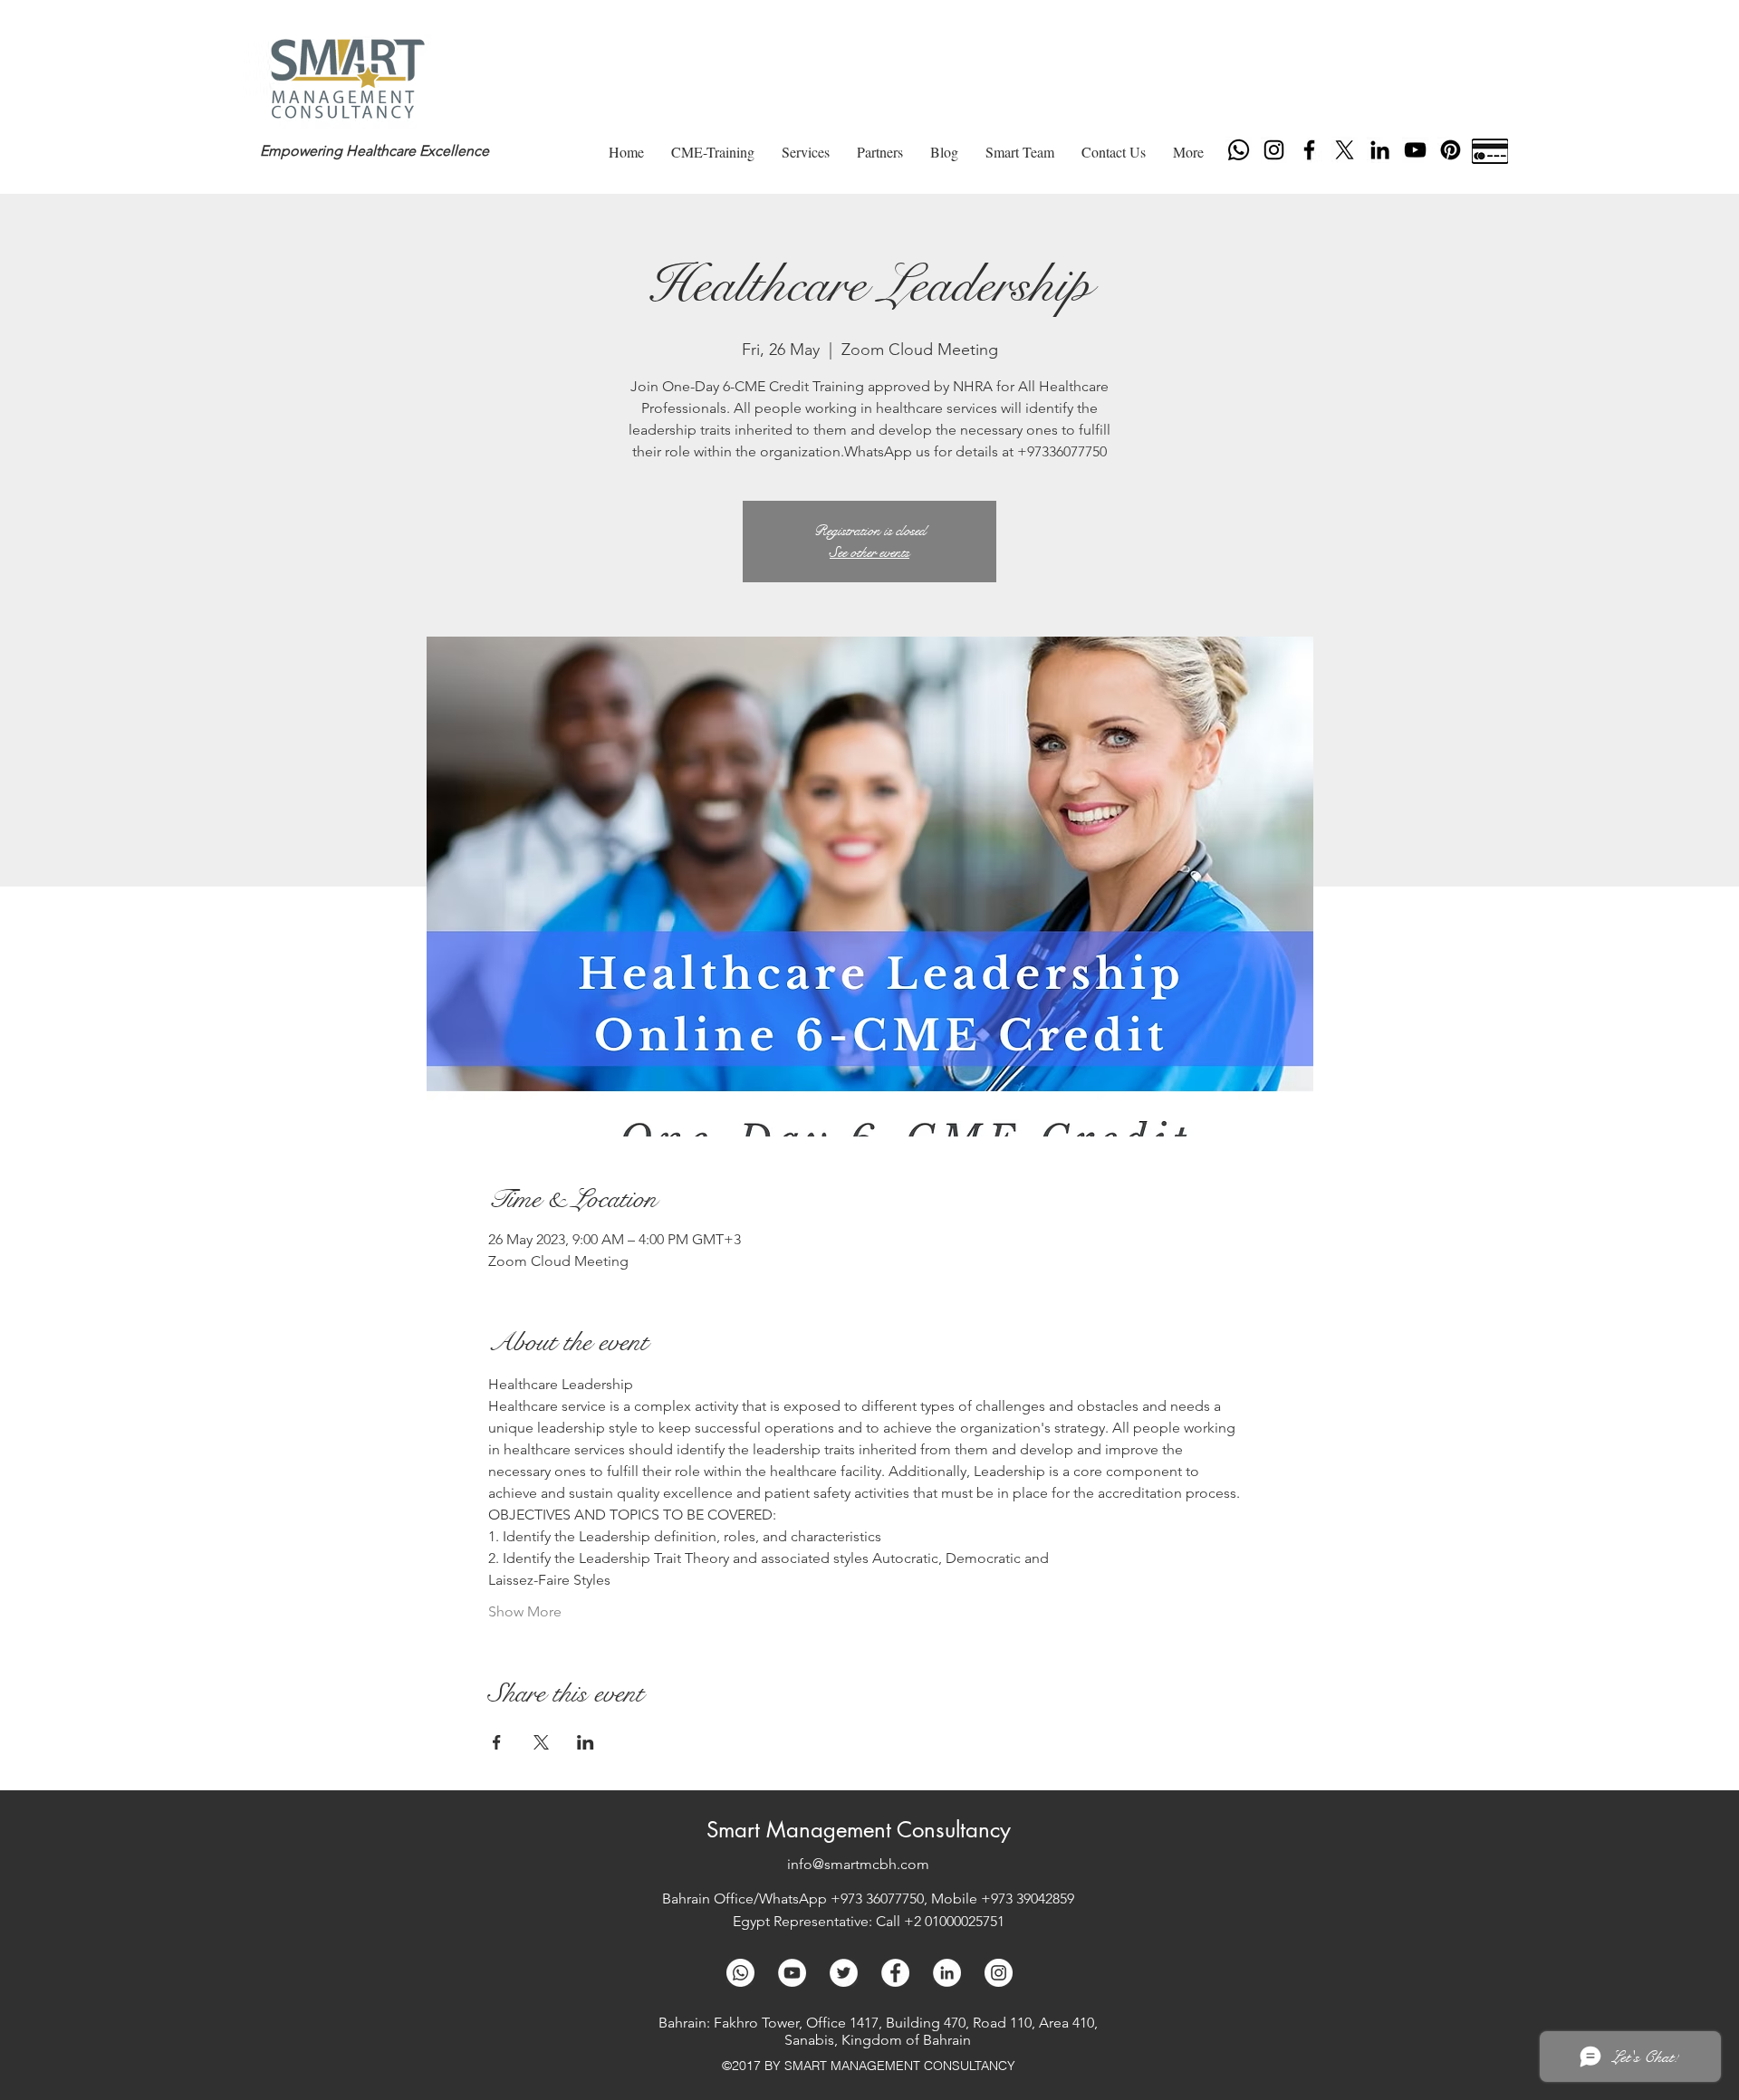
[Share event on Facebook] (497, 1742)
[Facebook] (1309, 150)
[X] (1345, 150)
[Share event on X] (541, 1742)
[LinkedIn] (1380, 150)
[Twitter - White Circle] (844, 1973)
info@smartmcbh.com (858, 1864)
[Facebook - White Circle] (895, 1973)
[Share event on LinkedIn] (586, 1742)
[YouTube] (1415, 150)
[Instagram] (1274, 150)
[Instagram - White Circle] (999, 1973)
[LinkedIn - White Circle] (947, 1973)
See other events (869, 552)
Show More (525, 1611)
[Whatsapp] (1239, 150)
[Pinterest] (1451, 150)
